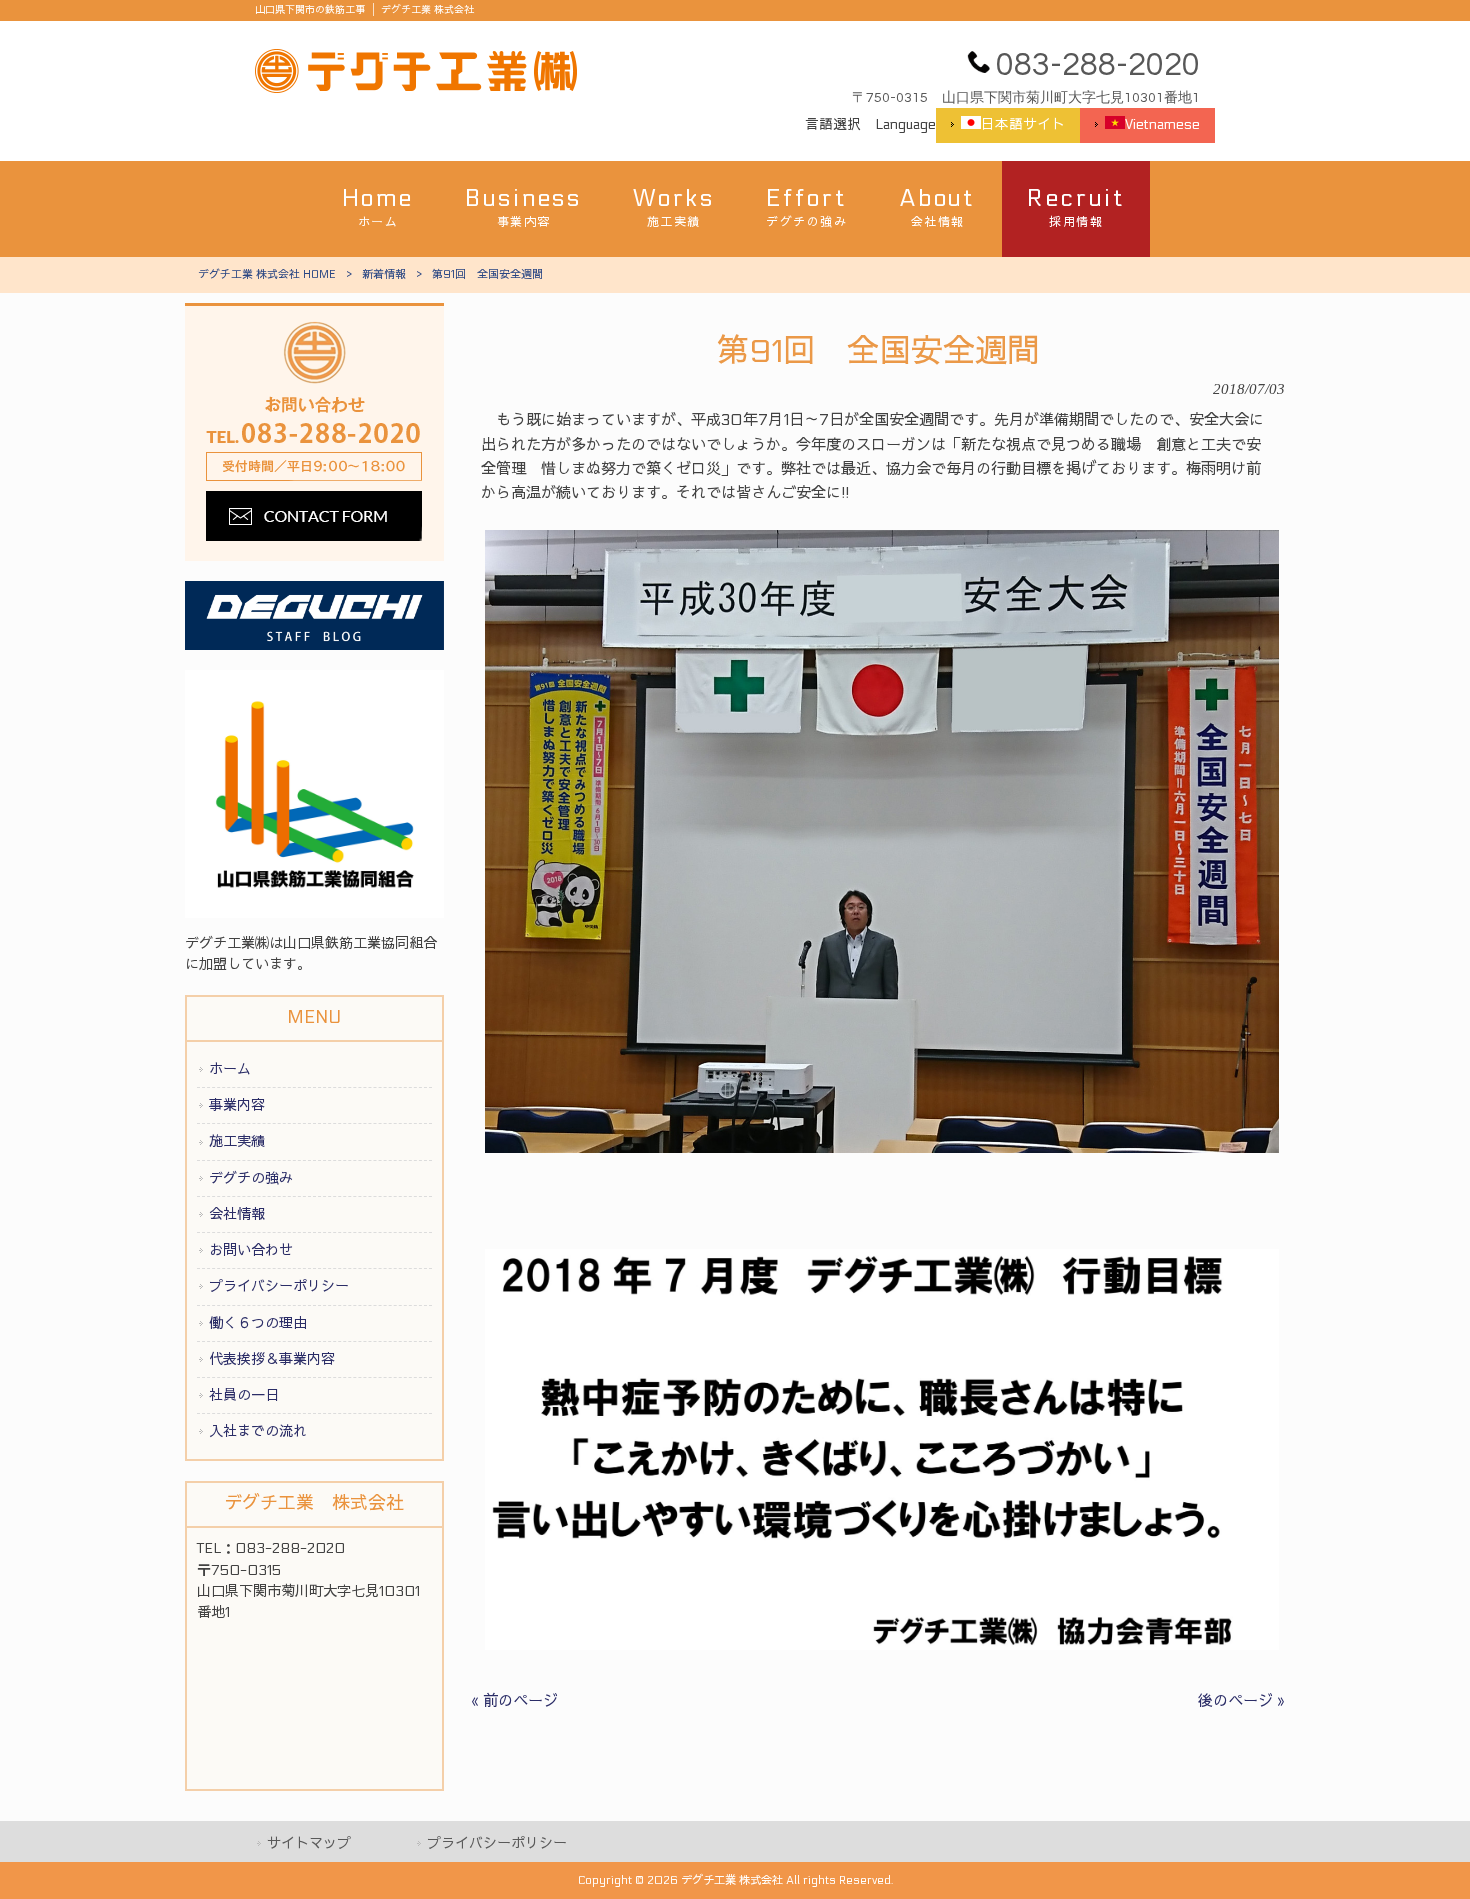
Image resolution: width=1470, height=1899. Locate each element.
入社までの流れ (258, 1431)
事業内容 (237, 1105)
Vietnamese (1162, 125)
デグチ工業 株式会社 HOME (267, 274)
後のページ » (1241, 1701)
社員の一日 (244, 1395)
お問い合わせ (251, 1250)
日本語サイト (1023, 125)
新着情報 (384, 274)
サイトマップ (309, 1843)
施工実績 (237, 1141)
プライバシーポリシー (279, 1286)
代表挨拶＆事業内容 (272, 1359)
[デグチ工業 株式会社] (416, 88)
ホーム (230, 1069)
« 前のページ (514, 1701)
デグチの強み (251, 1178)
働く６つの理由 (258, 1323)
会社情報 (237, 1214)
